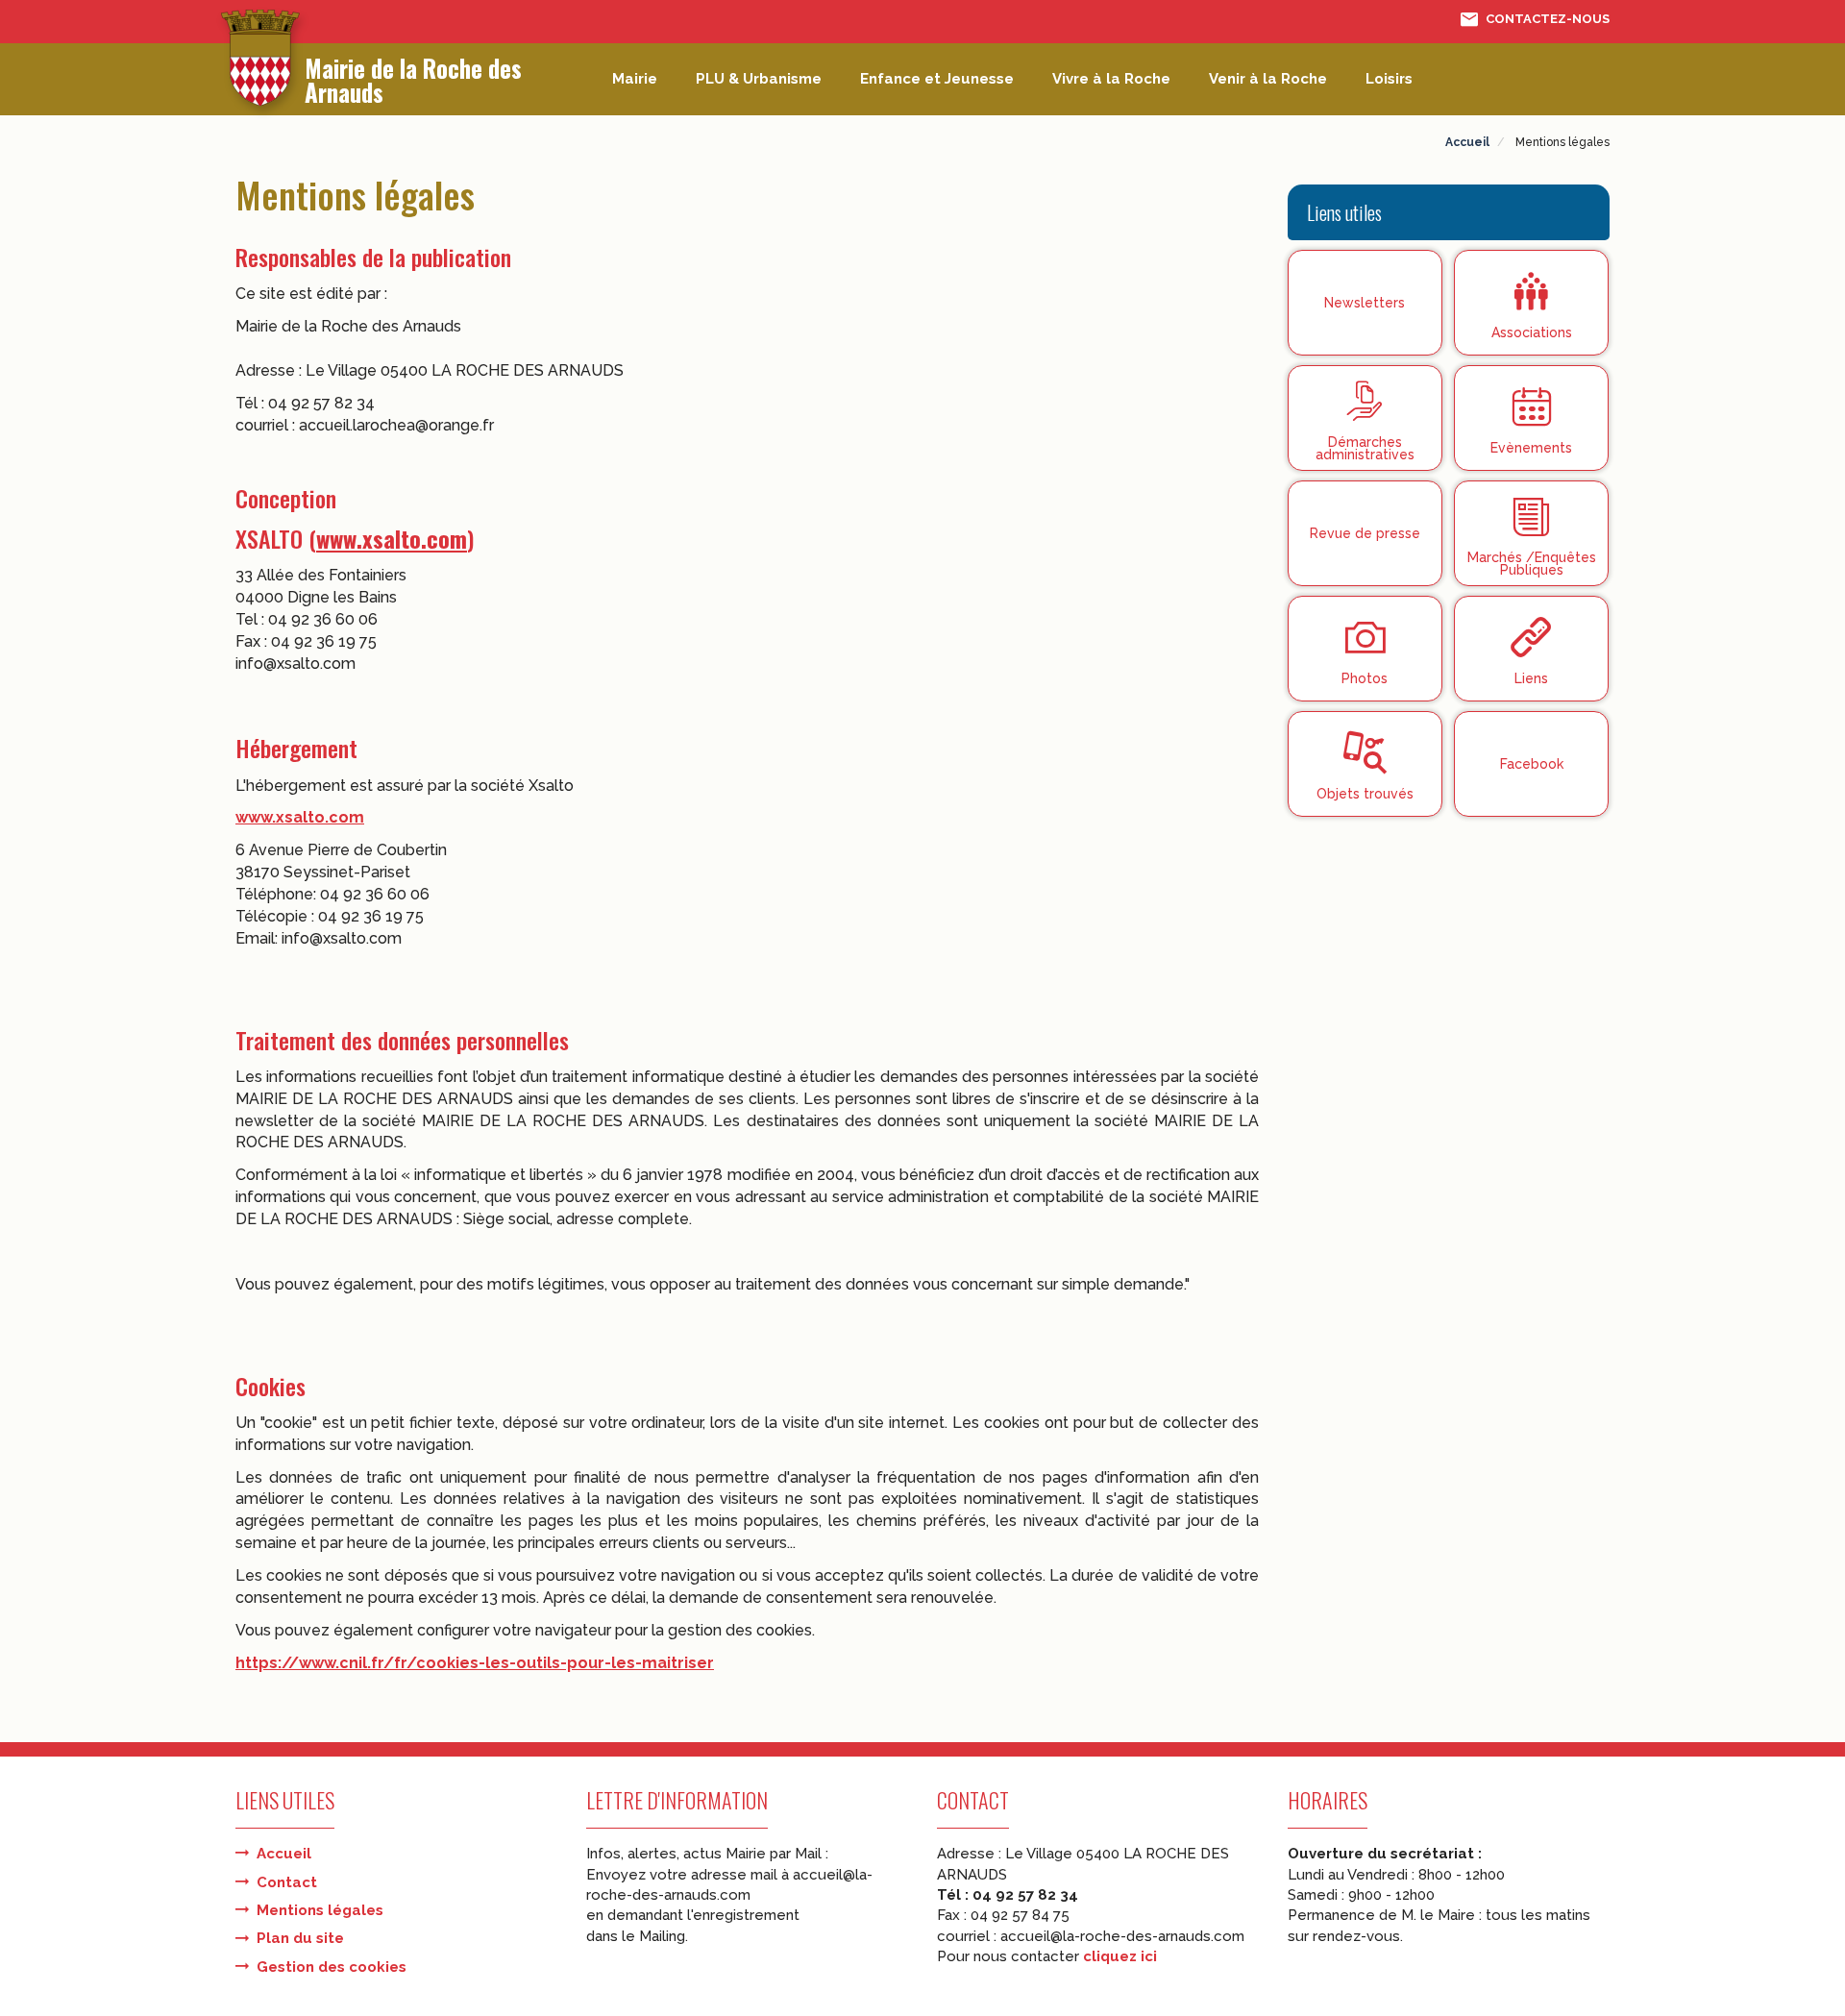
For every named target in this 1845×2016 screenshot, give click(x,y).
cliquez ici (1120, 1956)
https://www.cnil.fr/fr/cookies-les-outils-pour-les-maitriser (475, 1663)
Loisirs (1389, 79)
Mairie (635, 79)
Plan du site (300, 1938)
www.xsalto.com (392, 538)
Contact (287, 1882)
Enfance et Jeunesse (937, 79)
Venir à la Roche (1268, 79)
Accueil (284, 1854)
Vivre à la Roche (1111, 79)
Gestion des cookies (332, 1967)
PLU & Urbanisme (759, 79)
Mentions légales (320, 1910)
